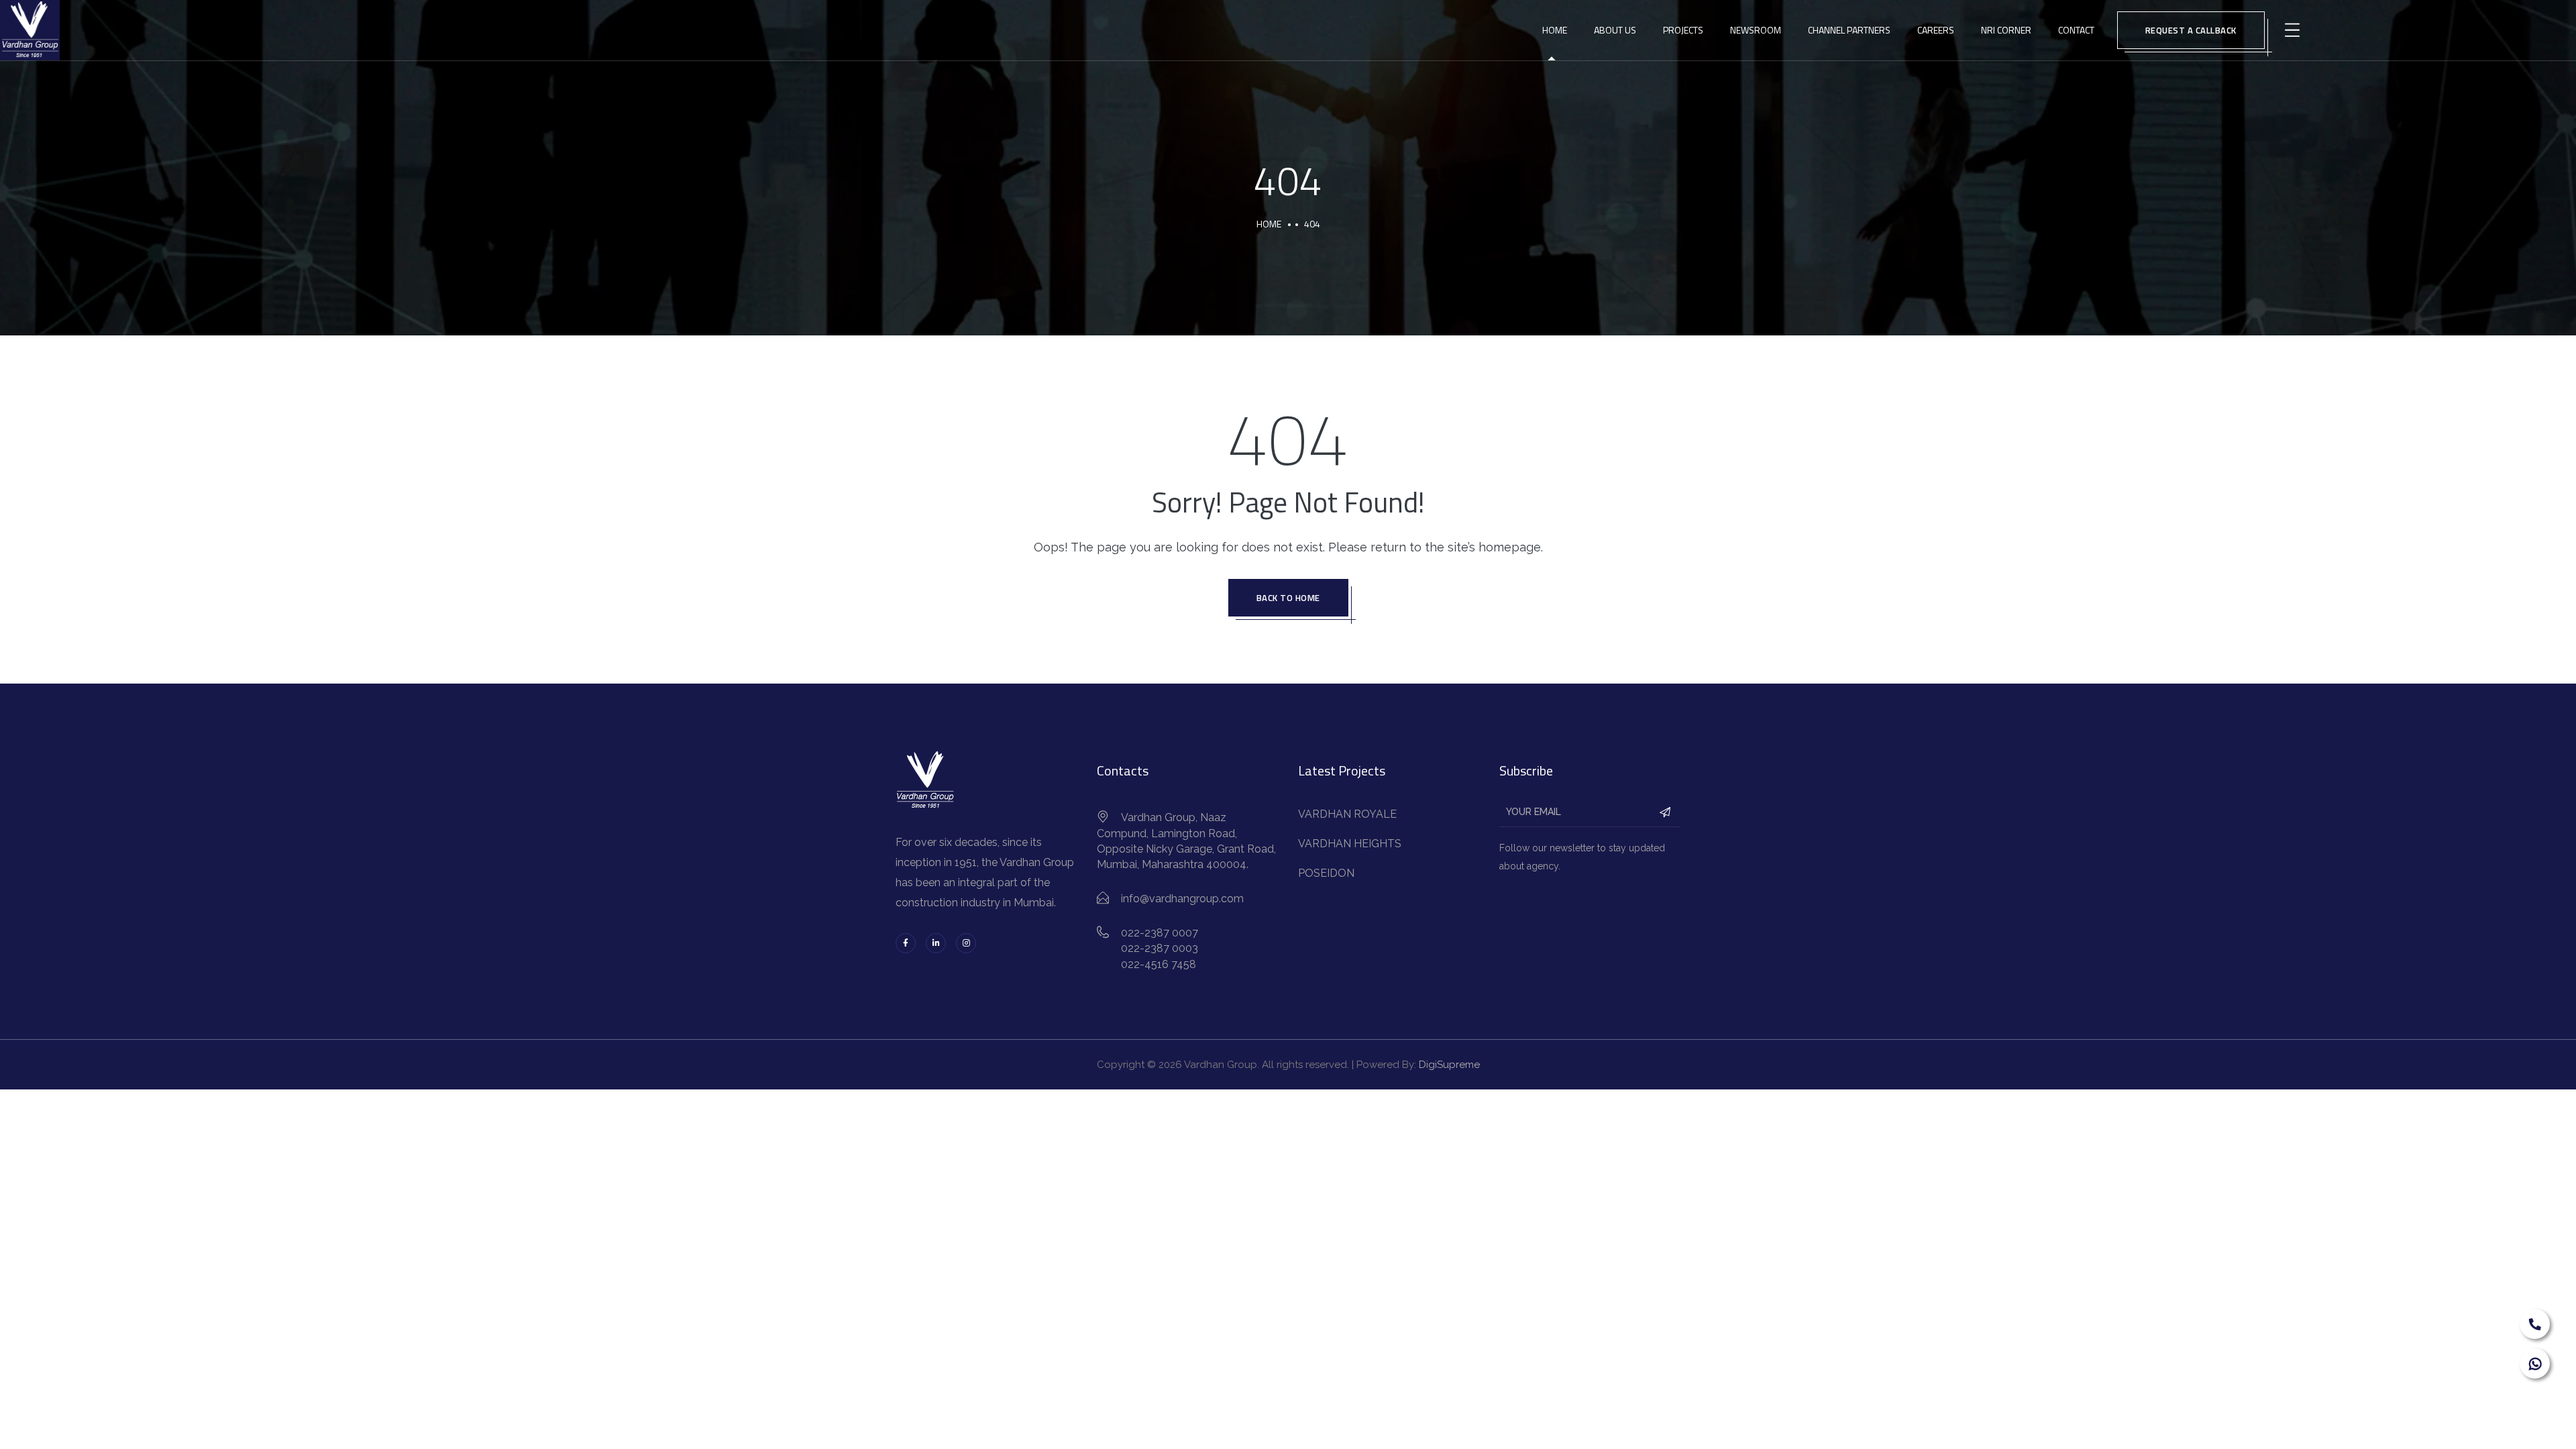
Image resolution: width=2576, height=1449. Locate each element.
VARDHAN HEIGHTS (1350, 844)
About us (1615, 30)
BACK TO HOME (1288, 598)
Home (1555, 30)
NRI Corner (2006, 30)
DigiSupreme (1449, 1065)
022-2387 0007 (1160, 933)
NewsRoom (1756, 30)
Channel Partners (1849, 30)
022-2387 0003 (1160, 948)
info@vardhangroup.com (1182, 899)
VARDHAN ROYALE (1347, 814)
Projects (1683, 30)
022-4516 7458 (1159, 964)
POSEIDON (1326, 873)
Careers (1936, 30)
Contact (2076, 30)
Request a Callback (2191, 30)
